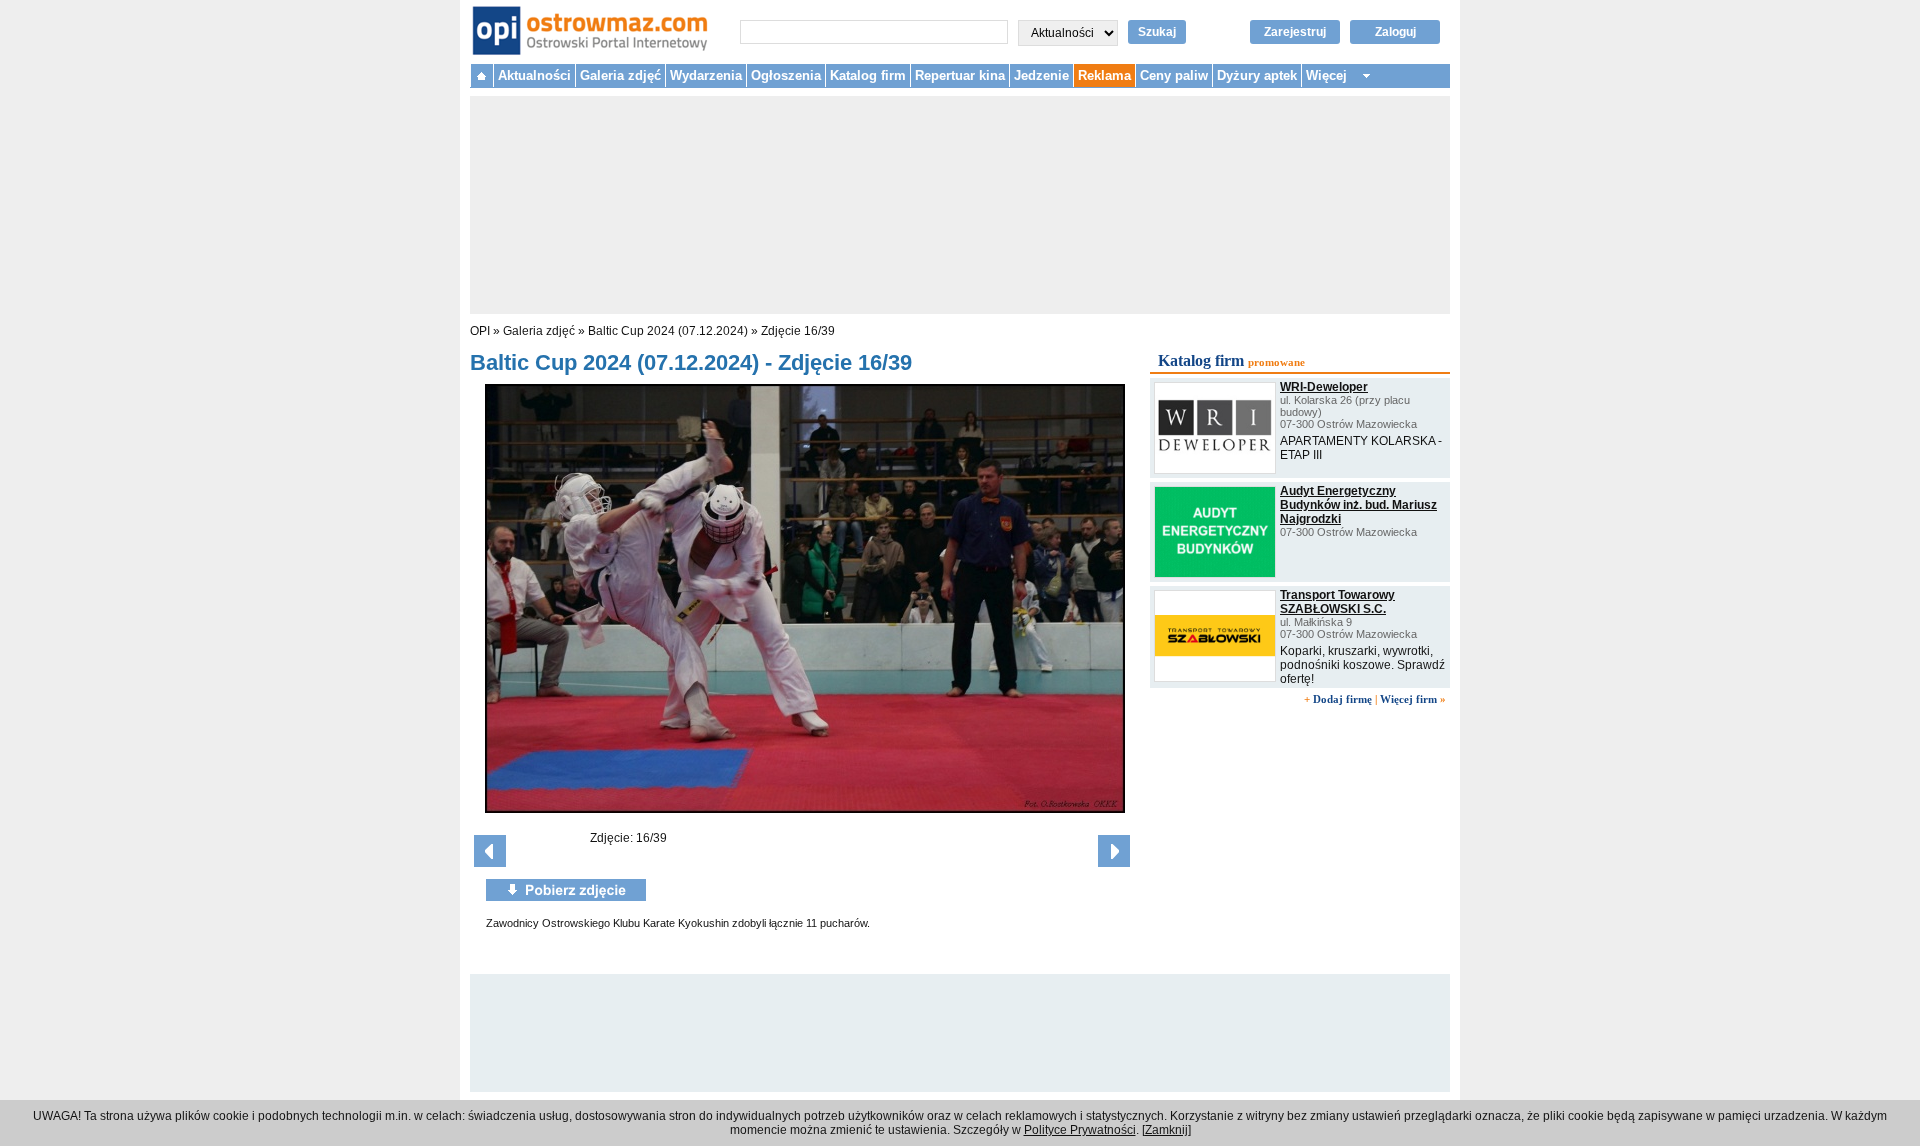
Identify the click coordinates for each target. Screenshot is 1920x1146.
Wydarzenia (706, 75)
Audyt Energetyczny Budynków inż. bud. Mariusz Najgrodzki (1358, 505)
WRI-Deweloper (1324, 387)
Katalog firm (868, 75)
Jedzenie (1041, 75)
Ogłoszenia (786, 75)
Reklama (1104, 75)
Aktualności (534, 75)
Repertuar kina (960, 75)
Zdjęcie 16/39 (798, 331)
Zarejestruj (1295, 32)
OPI (480, 331)
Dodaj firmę (1342, 699)
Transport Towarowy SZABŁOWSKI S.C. (1337, 602)
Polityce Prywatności (1080, 1130)
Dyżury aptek (1257, 75)
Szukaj (1157, 32)
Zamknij (1166, 1130)
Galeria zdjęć (620, 75)
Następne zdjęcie (1114, 851)
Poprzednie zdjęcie (490, 851)
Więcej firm (1408, 699)
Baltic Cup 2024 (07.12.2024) (668, 331)
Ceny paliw (1174, 75)
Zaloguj (1395, 32)
